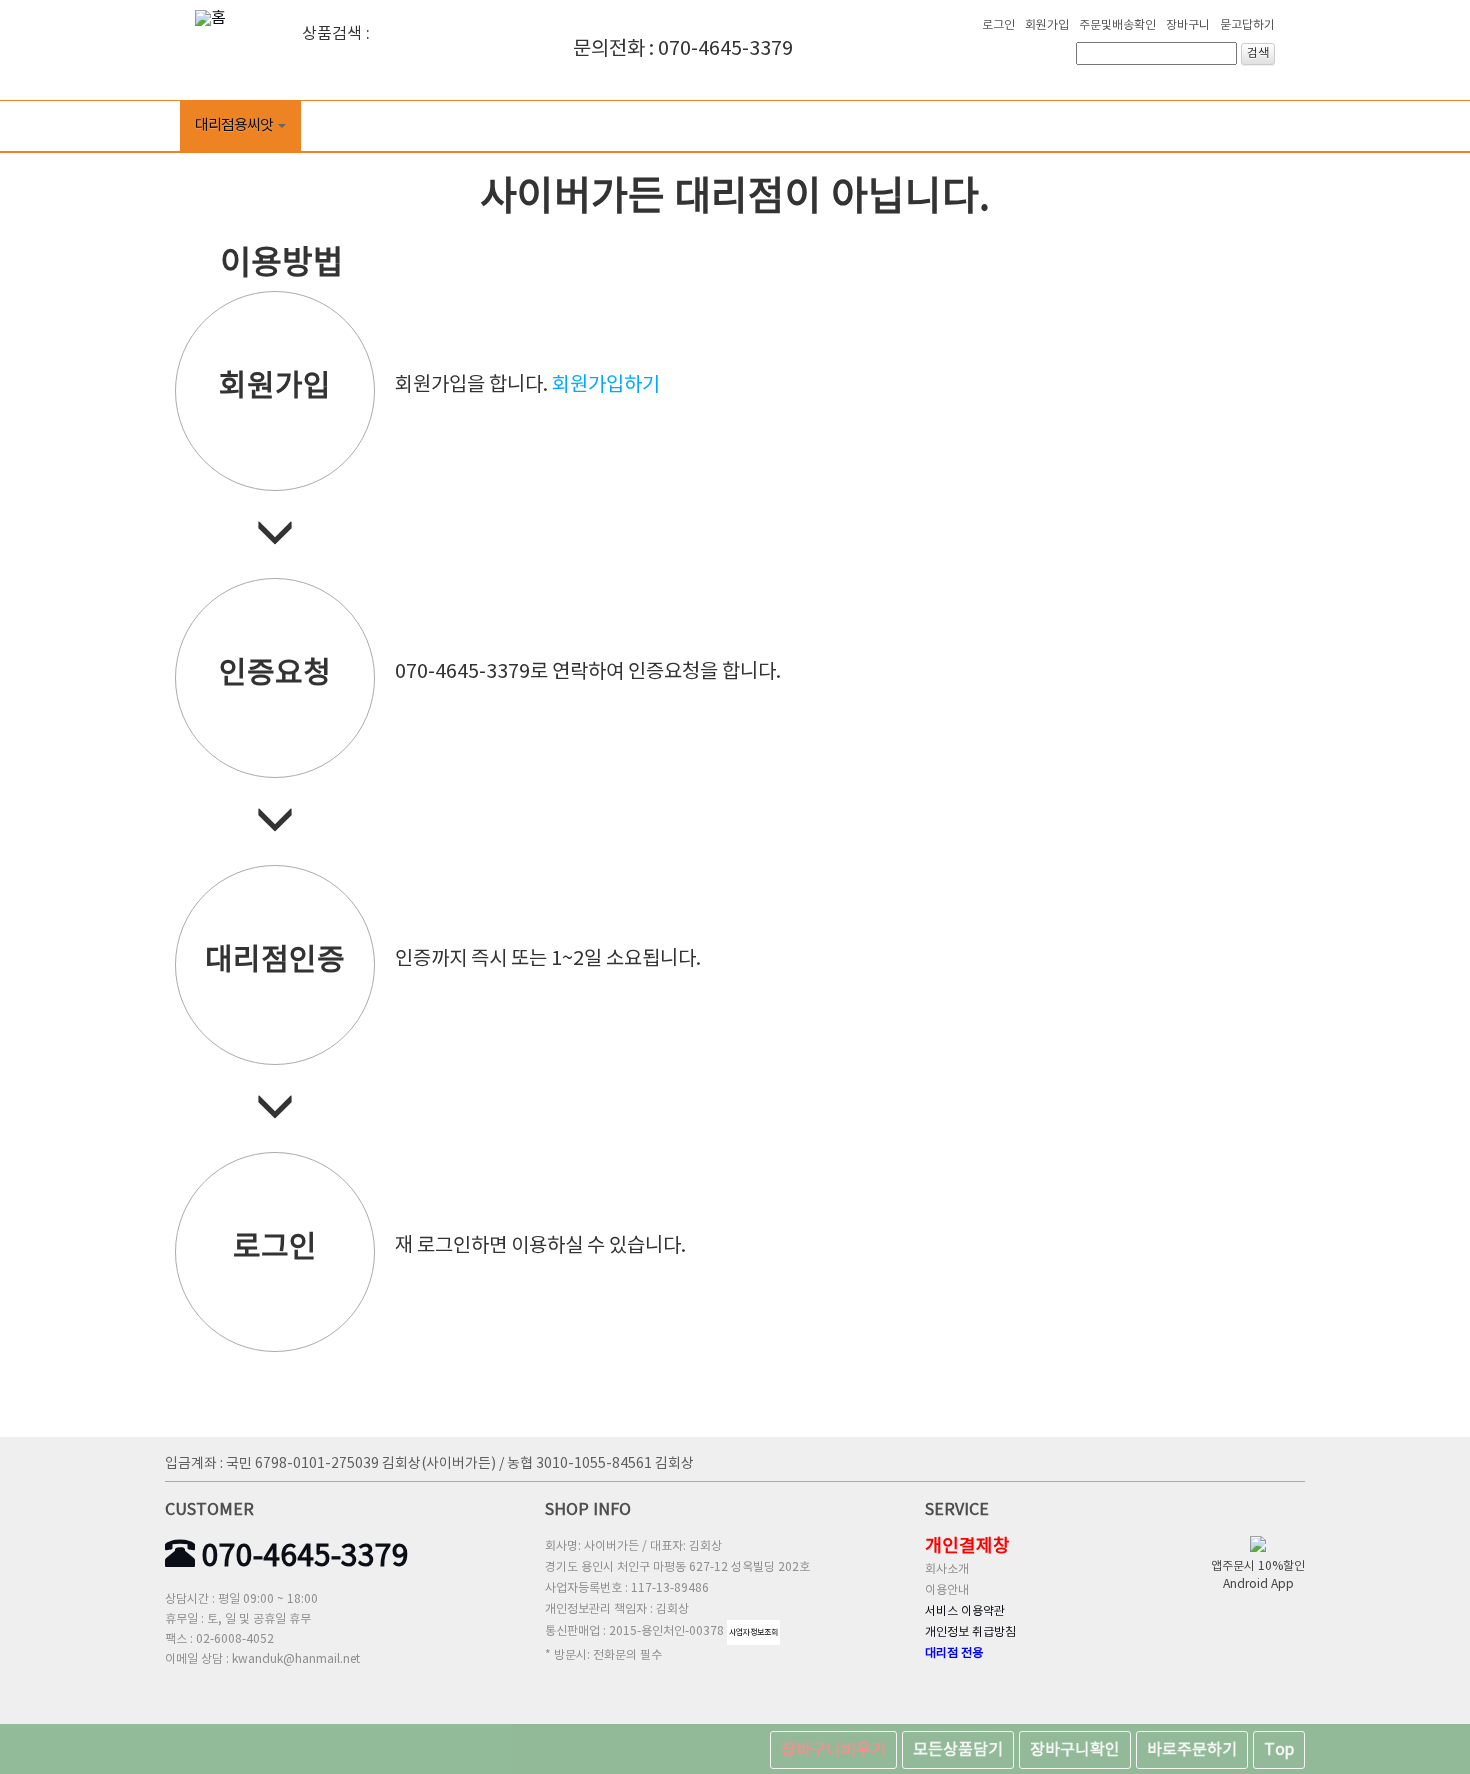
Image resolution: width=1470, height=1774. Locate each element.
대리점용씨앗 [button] (234, 125)
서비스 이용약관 (965, 1611)
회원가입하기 (606, 385)
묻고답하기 (1247, 25)
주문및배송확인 (1117, 25)
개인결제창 (967, 1546)
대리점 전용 (954, 1653)
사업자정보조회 (753, 1632)
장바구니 (1188, 25)
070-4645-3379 (302, 1557)
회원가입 (1047, 25)
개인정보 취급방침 (970, 1632)
